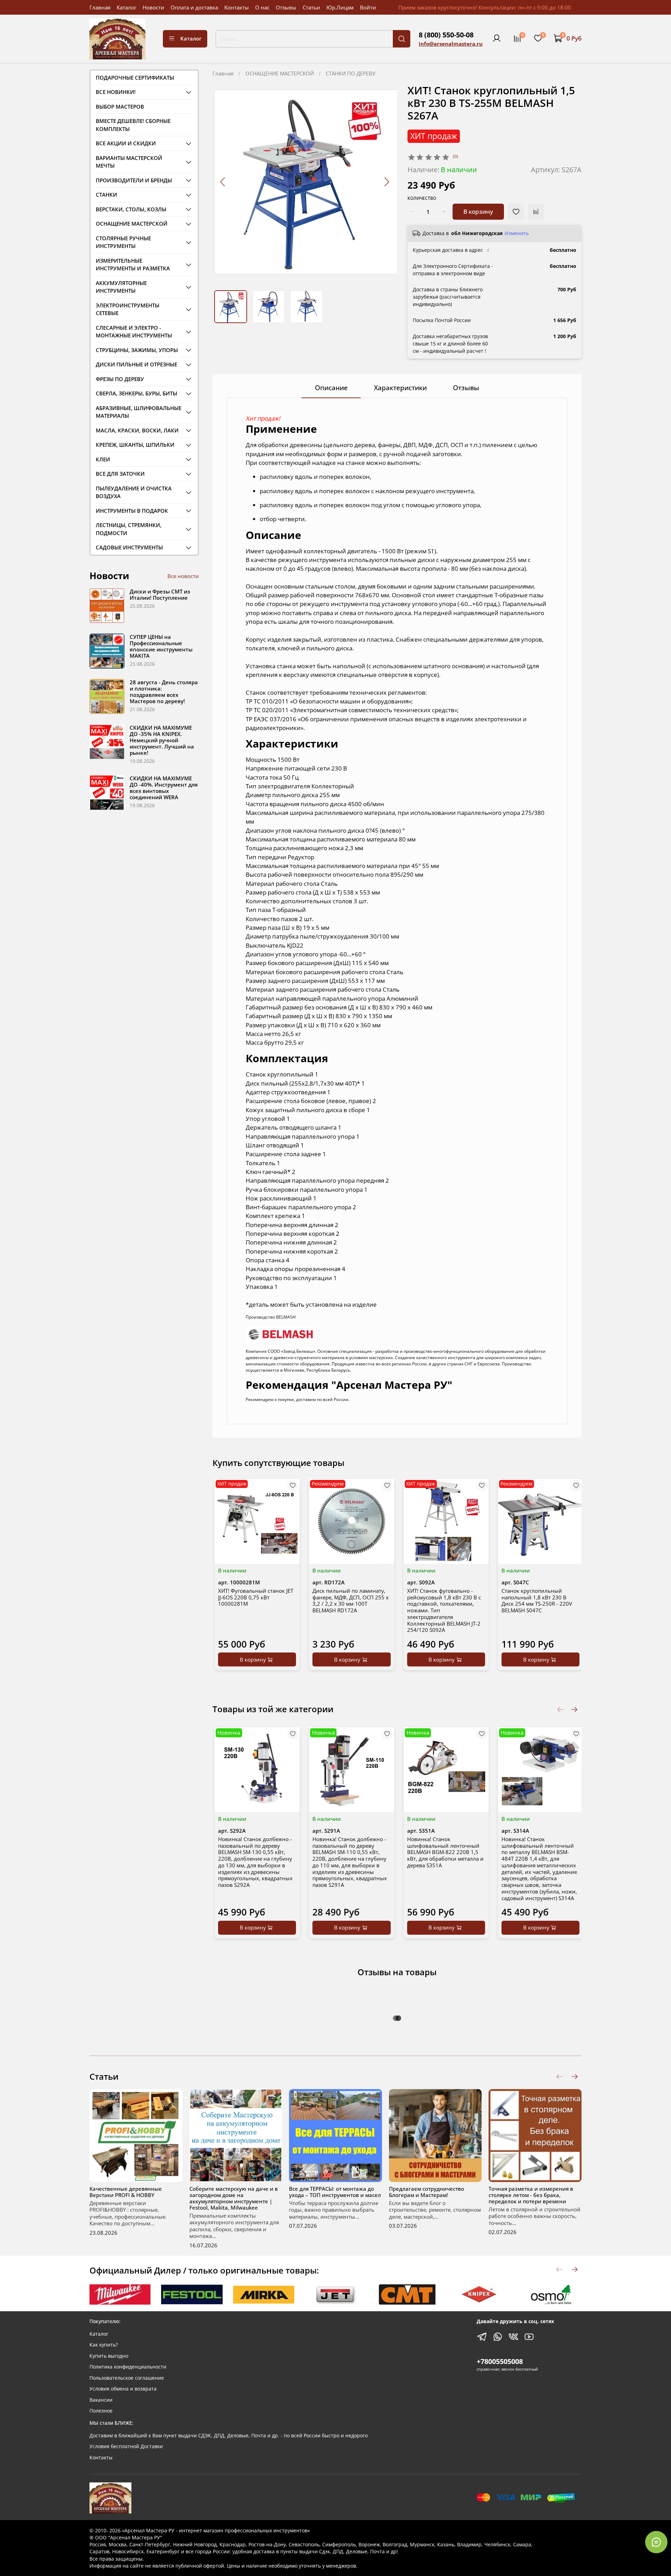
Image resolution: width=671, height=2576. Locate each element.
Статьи (311, 7)
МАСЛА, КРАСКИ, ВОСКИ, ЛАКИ (137, 430)
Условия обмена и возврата (123, 2389)
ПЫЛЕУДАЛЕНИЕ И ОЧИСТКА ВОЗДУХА (134, 492)
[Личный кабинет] (497, 38)
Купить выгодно (109, 2356)
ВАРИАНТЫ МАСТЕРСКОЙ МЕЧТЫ (129, 162)
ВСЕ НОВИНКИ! (116, 92)
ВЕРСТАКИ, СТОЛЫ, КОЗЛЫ (131, 209)
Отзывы (286, 7)
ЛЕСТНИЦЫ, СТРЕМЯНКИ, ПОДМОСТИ (129, 529)
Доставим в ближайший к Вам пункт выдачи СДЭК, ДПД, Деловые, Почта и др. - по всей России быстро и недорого (229, 2436)
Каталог (127, 7)
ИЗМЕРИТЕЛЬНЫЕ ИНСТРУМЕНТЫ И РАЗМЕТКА (133, 265)
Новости (153, 7)
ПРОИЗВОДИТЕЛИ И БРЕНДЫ (134, 180)
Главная (100, 7)
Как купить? (104, 2345)
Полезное (101, 2411)
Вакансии (101, 2400)
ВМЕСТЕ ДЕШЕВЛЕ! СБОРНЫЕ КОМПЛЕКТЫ (133, 125)
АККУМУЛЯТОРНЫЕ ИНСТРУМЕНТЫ (121, 287)
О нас (262, 7)
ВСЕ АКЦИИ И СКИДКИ (126, 143)
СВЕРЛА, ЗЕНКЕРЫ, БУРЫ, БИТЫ (136, 393)
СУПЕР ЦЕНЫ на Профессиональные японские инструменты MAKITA (161, 646)
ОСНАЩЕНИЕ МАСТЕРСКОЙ (280, 73)
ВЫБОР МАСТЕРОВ (120, 107)
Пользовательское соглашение (127, 2378)
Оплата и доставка (194, 7)
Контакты (237, 7)
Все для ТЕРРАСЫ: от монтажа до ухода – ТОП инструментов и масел (335, 2191)
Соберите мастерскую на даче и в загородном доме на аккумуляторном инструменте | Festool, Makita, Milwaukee (234, 2198)
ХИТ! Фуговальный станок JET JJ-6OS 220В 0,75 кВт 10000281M (256, 1597)
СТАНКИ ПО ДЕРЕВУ (351, 73)
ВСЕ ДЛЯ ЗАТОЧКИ (120, 474)
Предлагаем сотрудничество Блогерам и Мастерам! (427, 2191)
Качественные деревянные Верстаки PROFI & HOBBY (126, 2191)
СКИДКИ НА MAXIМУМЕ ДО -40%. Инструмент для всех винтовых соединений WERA (164, 788)
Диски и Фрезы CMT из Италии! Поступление (160, 594)
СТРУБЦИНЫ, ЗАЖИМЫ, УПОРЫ (137, 350)
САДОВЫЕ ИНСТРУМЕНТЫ (129, 547)
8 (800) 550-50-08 (446, 35)
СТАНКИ (106, 195)
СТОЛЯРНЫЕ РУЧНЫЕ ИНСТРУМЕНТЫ (123, 242)
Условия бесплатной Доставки (126, 2446)
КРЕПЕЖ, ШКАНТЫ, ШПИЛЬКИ (135, 445)
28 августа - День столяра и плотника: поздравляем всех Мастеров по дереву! (164, 692)
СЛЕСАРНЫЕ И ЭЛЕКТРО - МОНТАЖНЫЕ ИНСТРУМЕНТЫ (134, 332)
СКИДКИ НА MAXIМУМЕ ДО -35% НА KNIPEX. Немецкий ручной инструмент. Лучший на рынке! (162, 740)
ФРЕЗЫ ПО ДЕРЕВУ (120, 379)
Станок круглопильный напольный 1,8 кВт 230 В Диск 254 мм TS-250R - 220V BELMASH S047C (537, 1600)
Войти (368, 7)
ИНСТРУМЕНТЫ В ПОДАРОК (132, 511)
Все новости (183, 576)
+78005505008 (500, 2361)
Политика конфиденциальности (128, 2367)
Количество (422, 199)
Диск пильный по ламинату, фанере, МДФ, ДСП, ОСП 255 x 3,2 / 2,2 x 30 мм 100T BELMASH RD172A (351, 1600)
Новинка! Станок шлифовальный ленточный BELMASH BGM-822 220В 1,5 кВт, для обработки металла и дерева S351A (445, 1852)
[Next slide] (386, 182)
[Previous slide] (223, 182)
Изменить (517, 233)
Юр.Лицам (340, 7)
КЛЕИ (103, 459)
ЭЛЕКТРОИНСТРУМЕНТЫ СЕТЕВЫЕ (128, 309)
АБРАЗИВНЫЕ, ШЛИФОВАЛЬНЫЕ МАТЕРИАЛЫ (139, 412)
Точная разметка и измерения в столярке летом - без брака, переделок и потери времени (531, 2195)
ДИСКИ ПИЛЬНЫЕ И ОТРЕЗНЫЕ (136, 364)
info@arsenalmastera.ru (451, 44)
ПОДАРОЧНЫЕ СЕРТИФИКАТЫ (135, 78)
